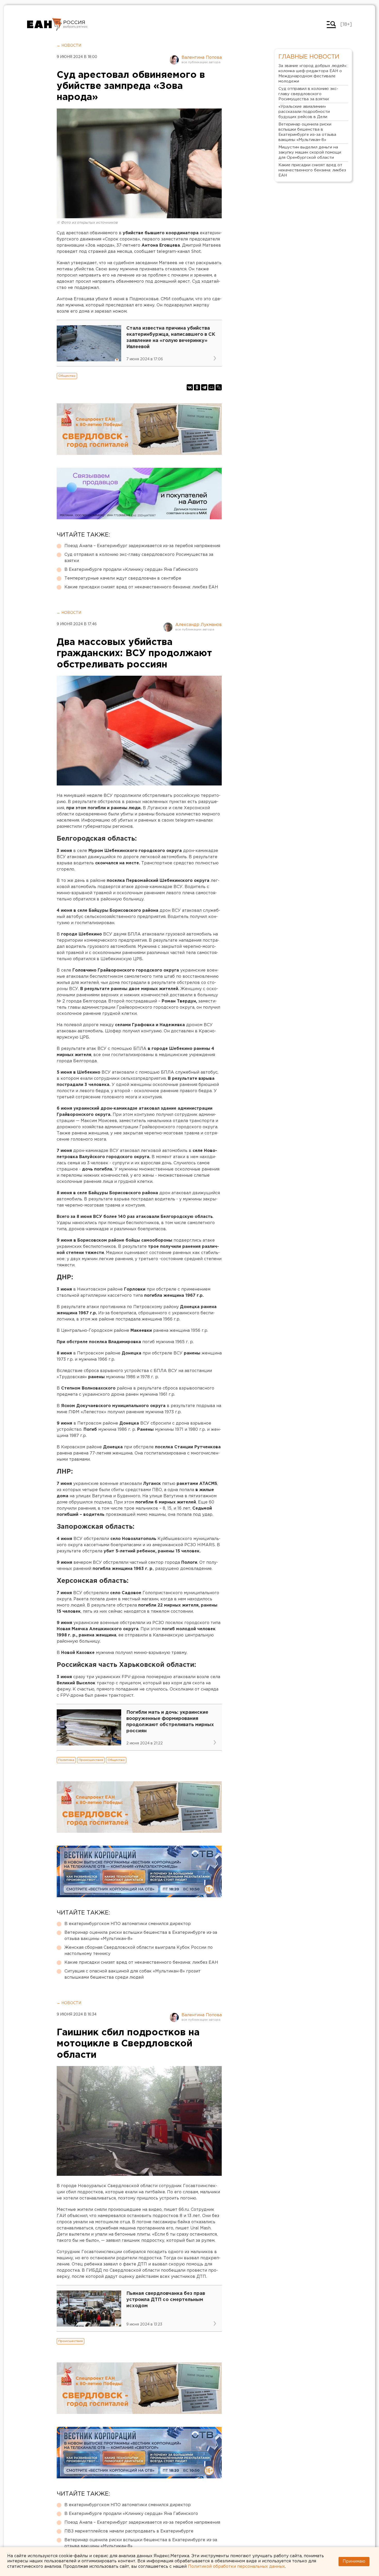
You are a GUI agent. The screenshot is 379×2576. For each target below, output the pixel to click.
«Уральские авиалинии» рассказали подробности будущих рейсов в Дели (304, 112)
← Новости (69, 46)
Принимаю (354, 2561)
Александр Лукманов (199, 625)
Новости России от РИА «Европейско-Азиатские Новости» (44, 24)
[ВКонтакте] (190, 387)
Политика (66, 1760)
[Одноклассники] (197, 387)
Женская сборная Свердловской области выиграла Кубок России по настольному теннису (139, 1951)
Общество (67, 376)
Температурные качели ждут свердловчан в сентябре (123, 578)
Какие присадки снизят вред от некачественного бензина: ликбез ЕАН (141, 587)
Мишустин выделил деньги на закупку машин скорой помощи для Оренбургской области (310, 152)
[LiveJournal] (219, 387)
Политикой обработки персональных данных (236, 2567)
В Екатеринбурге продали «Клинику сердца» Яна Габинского (131, 570)
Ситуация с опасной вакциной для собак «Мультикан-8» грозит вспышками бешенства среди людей (133, 1974)
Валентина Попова (202, 58)
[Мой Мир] (211, 387)
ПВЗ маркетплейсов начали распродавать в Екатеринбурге (129, 2531)
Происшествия (91, 1760)
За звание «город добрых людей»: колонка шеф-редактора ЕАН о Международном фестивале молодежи (313, 74)
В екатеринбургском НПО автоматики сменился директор (128, 1924)
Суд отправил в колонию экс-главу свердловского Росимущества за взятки (139, 558)
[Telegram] (204, 387)
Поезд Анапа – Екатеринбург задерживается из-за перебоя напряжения (142, 546)
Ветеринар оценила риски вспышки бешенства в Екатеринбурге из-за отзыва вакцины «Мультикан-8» (141, 1936)
